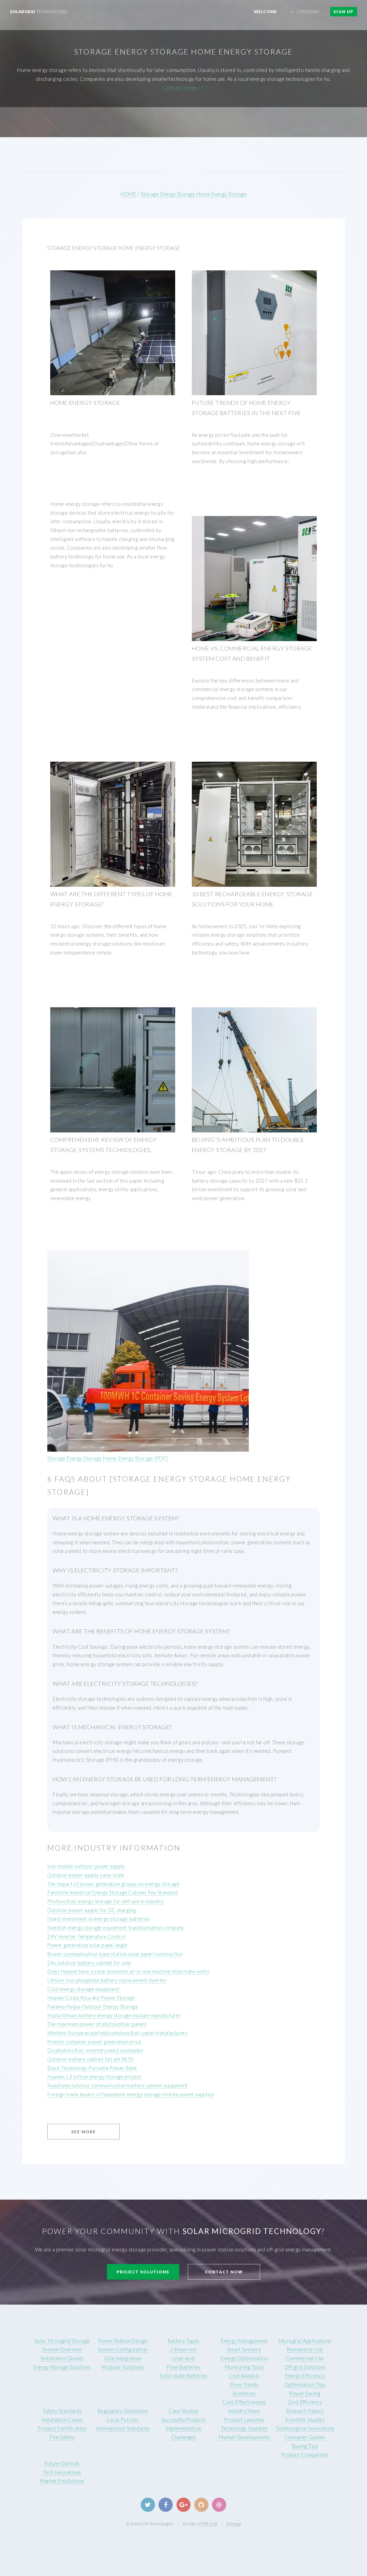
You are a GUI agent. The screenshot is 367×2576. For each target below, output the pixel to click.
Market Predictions (62, 2481)
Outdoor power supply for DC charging (92, 1910)
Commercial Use (305, 2358)
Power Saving (305, 2393)
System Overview (62, 2349)
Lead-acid (183, 2358)
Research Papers (305, 2411)
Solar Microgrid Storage (62, 2341)
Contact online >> (183, 88)
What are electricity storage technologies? (125, 1684)
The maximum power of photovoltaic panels (97, 2024)
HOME (129, 194)
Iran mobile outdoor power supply (86, 1866)
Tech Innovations (62, 2472)
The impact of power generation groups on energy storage (113, 1884)
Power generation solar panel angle (87, 1945)
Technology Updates (244, 2428)
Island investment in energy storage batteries (99, 1919)
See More (84, 2132)
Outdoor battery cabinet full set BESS (90, 2059)
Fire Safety (62, 2437)
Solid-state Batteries (183, 2376)
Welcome (265, 12)
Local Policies (123, 2420)
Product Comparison (305, 2455)
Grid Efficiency (305, 2402)
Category (308, 12)
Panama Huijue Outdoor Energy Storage (93, 2007)
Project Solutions (143, 2272)
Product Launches (244, 2420)
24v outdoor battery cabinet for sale (89, 1963)
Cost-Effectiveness (244, 2402)
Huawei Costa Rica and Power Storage (91, 1998)
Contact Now (224, 2272)
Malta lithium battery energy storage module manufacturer (114, 2015)
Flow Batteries (184, 2367)
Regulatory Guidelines (123, 2411)
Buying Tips (305, 2446)
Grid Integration (123, 2358)
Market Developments (244, 2437)
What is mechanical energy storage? (112, 1727)
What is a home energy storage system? (116, 1518)
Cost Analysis (244, 2376)
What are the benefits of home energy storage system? (141, 1631)
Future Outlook (62, 2464)
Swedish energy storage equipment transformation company (116, 1928)
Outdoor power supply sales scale (86, 1875)
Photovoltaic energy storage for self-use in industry (106, 1901)
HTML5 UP (208, 2524)
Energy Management (244, 2341)
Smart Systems (244, 2349)
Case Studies (183, 2411)
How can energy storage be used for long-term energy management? (164, 1779)
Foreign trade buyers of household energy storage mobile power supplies (131, 2094)
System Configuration (123, 2349)
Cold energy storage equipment (83, 1989)
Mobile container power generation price (94, 2042)
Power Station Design (123, 2341)
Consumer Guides (305, 2437)
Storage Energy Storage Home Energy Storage (194, 194)
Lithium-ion (183, 2349)
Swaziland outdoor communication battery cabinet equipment (118, 2085)
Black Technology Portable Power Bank (92, 2068)
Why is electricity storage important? (115, 1570)
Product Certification (62, 2428)
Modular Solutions (123, 2367)
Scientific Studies (305, 2420)
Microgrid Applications (305, 2341)
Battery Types (183, 2341)
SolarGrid (39, 12)
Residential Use (305, 2349)
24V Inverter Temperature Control (86, 1936)
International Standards (123, 2428)
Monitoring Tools (244, 2367)
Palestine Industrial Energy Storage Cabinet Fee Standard (113, 1892)
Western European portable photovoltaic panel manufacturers (117, 2033)
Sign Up (343, 12)
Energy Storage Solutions (62, 2367)
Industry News (244, 2411)
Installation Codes (62, 2420)
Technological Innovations (305, 2428)
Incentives (244, 2393)
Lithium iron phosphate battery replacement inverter (107, 1980)
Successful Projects (183, 2420)
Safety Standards (62, 2411)
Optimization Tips (305, 2385)
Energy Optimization (244, 2358)
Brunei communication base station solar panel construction (115, 1954)
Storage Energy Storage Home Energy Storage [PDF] (107, 1458)
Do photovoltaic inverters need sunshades (95, 2050)
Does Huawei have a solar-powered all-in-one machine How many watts (128, 1971)
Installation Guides (62, 2358)
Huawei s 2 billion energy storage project (94, 2077)
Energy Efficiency (305, 2376)
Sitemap (234, 2524)
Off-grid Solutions (305, 2367)
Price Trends (244, 2385)
